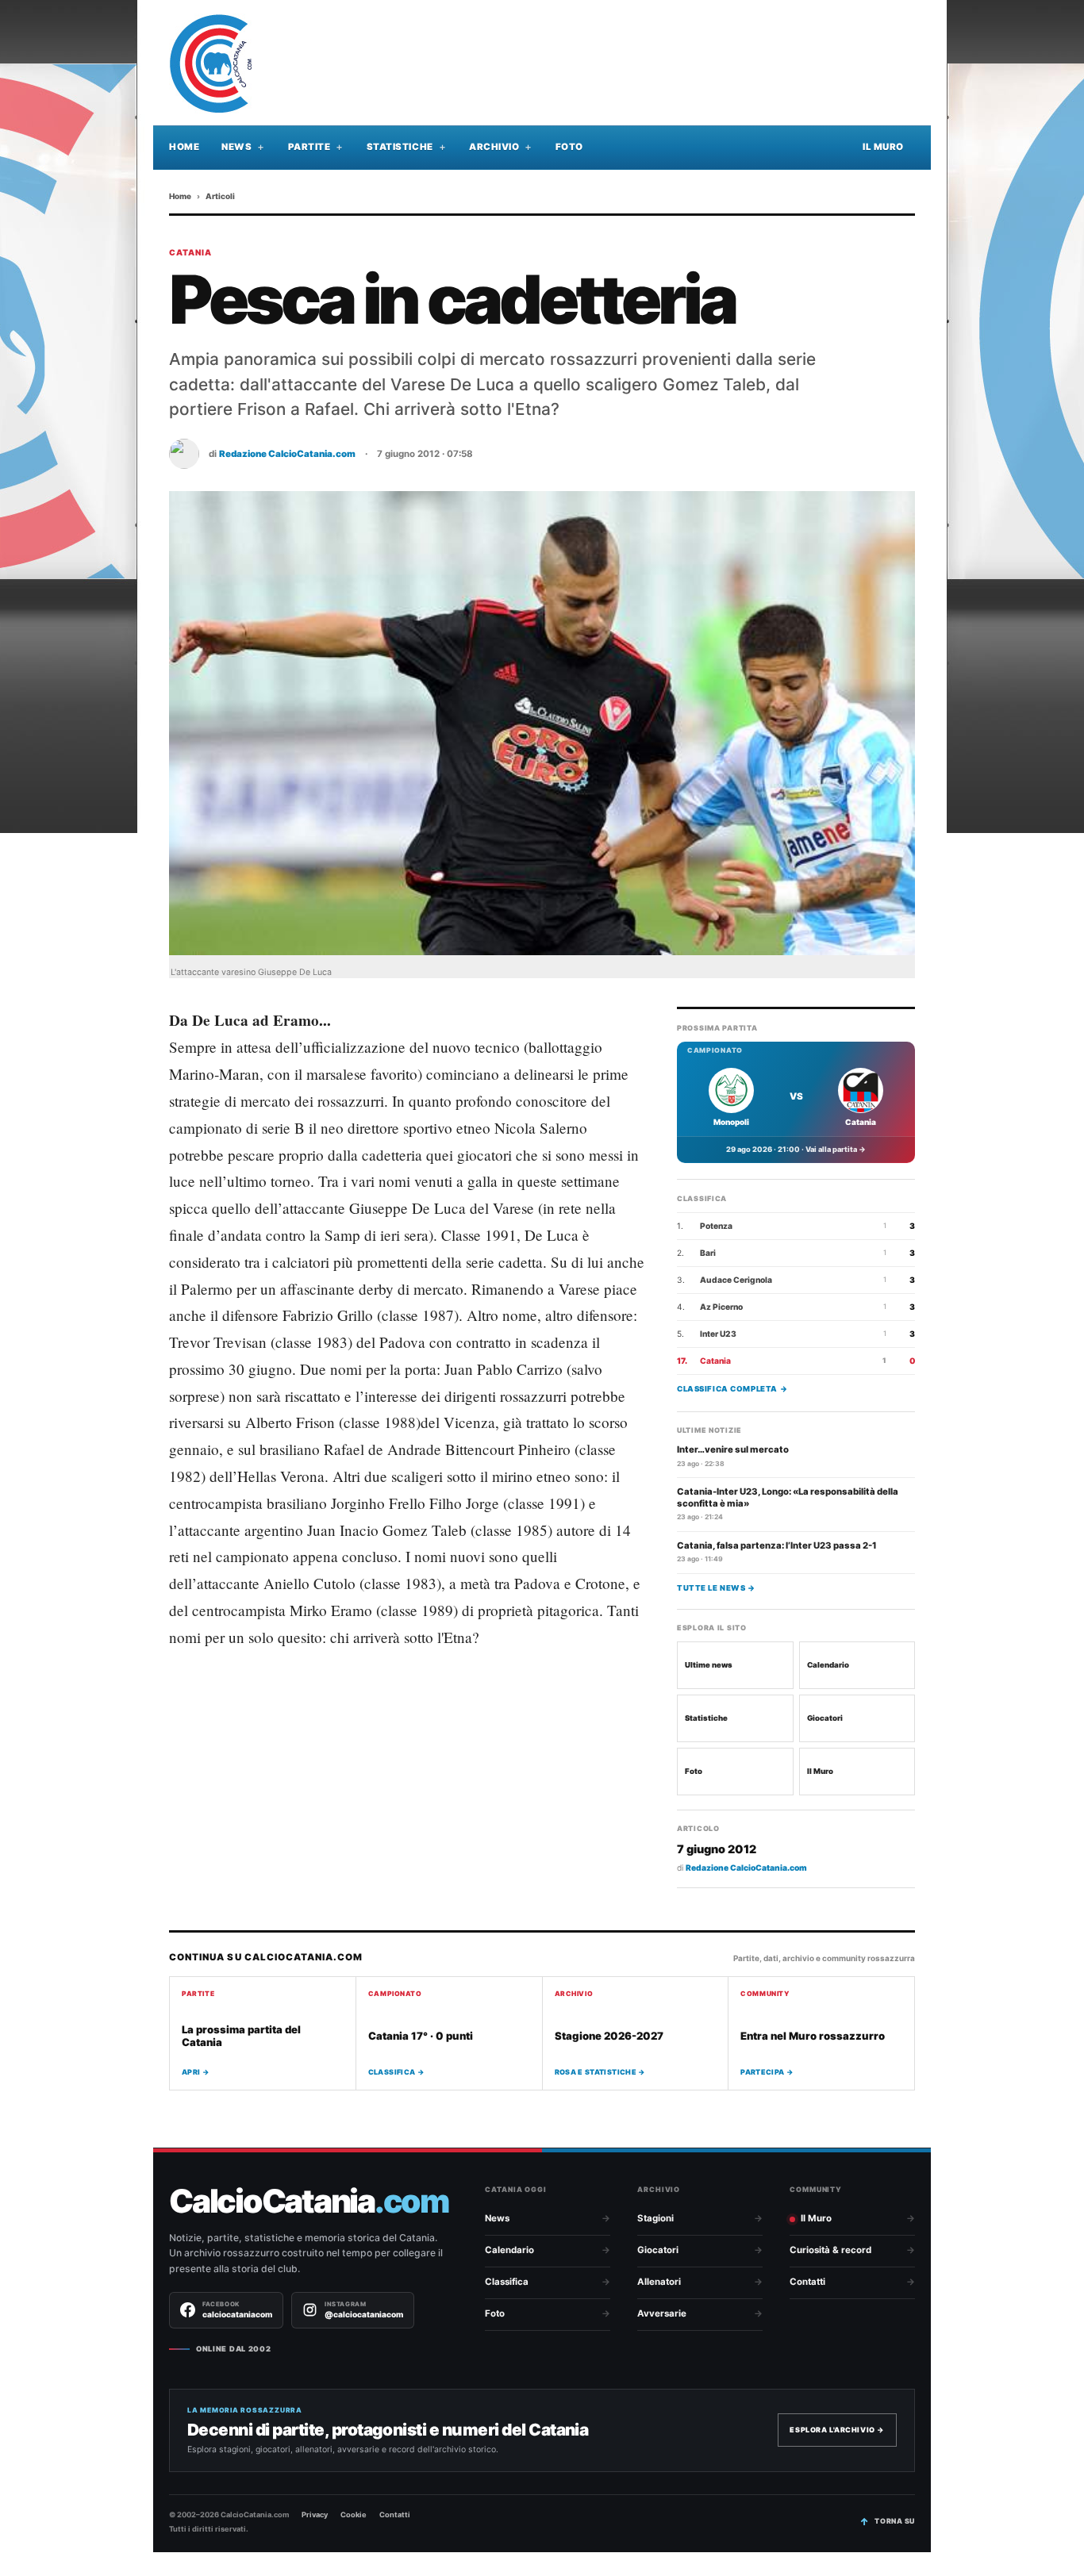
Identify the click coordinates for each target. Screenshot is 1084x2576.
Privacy (315, 2515)
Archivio (494, 147)
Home (184, 147)
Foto (569, 147)
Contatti (807, 2282)
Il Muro (883, 147)
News (236, 147)
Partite (309, 147)
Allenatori (659, 2282)
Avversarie (662, 2313)
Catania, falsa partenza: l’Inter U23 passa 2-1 (777, 1545)
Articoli (220, 196)
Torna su (895, 2521)
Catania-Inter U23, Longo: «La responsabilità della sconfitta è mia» (788, 1497)
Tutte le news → (716, 1587)
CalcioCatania (309, 2201)
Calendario (828, 1665)
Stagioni (655, 2218)
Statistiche (400, 147)
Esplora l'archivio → (837, 2430)
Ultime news (709, 1665)
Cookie (354, 2515)
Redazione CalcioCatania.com (287, 454)
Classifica (507, 2282)
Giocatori (825, 1718)
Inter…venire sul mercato (733, 1449)
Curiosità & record (830, 2250)
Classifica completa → (732, 1388)
